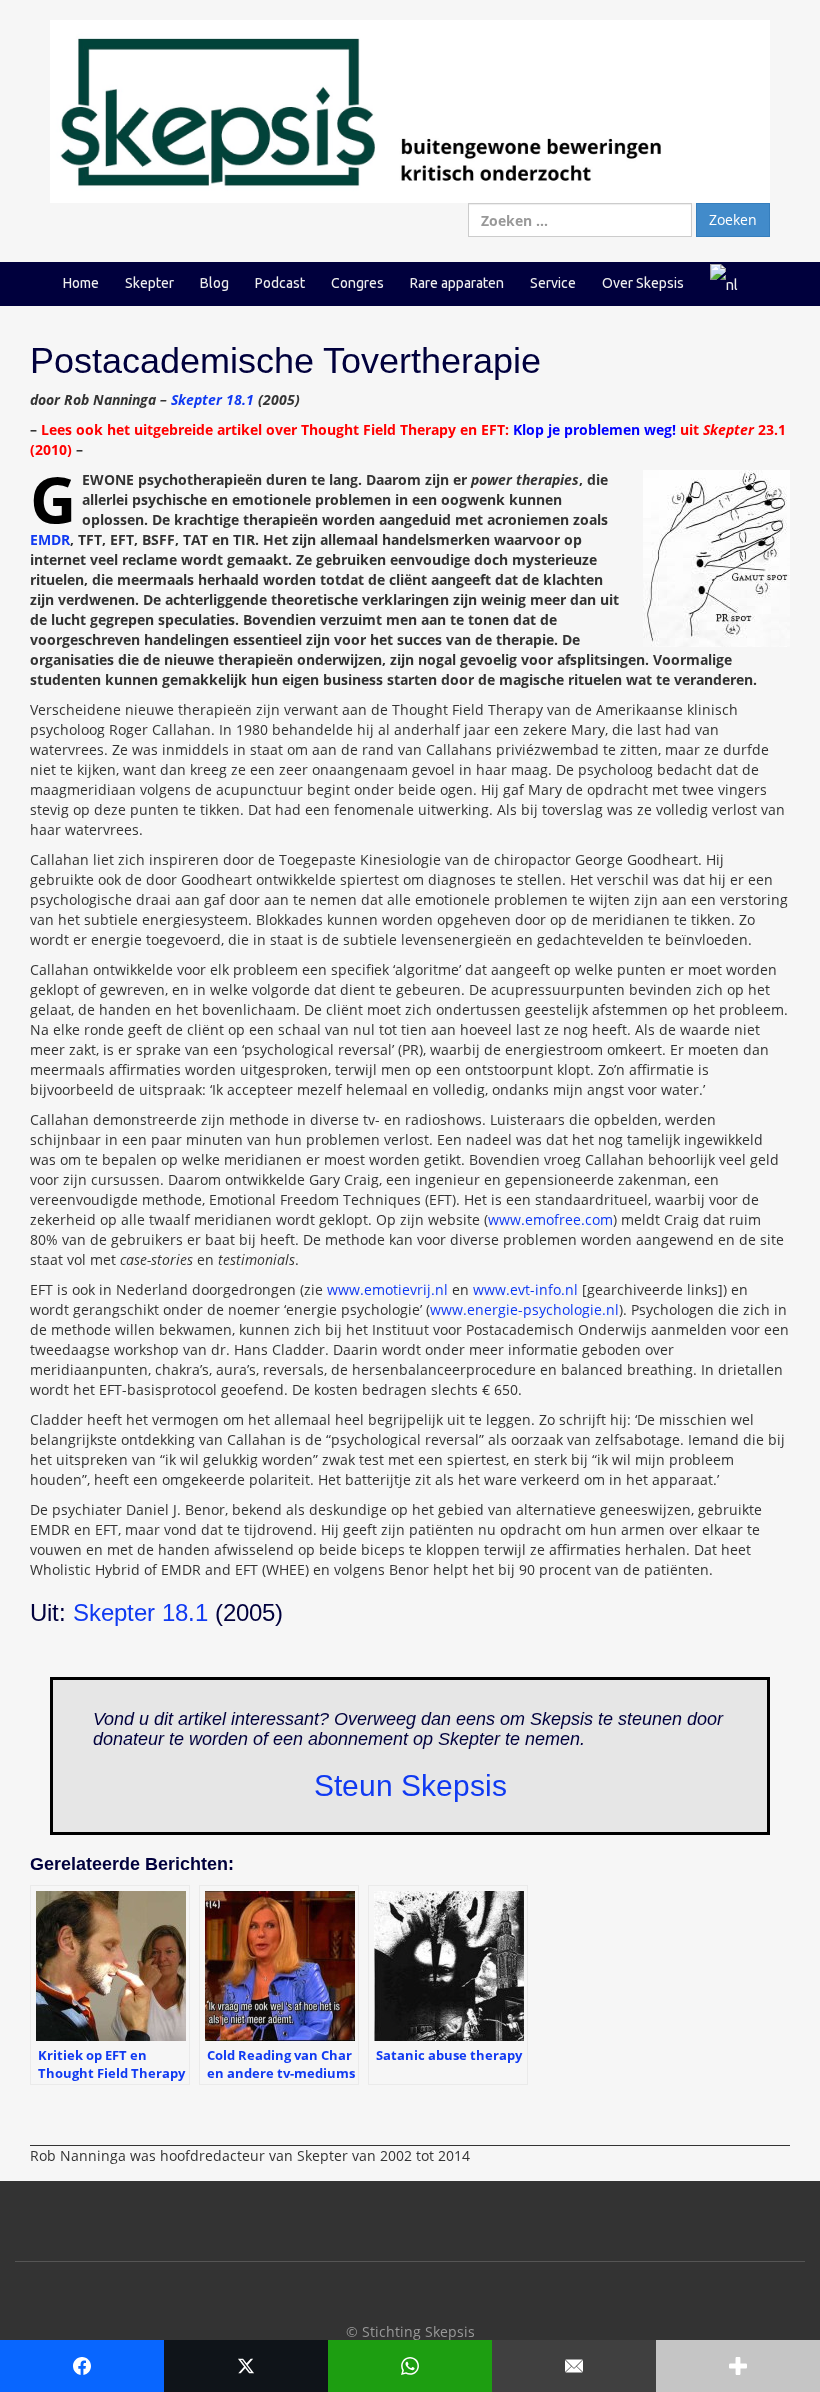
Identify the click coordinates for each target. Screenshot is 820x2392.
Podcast (280, 283)
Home (81, 283)
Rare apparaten (457, 283)
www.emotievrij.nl (387, 1289)
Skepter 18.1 (212, 399)
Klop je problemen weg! (594, 429)
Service (553, 283)
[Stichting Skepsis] (410, 110)
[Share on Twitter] (246, 2366)
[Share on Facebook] (82, 2366)
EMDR (50, 539)
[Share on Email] (574, 2366)
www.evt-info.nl (525, 1289)
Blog (214, 283)
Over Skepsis (643, 283)
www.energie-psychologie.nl (524, 1309)
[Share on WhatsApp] (410, 2366)
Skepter (149, 283)
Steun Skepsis (410, 1785)
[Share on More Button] (738, 2366)
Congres (357, 283)
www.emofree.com (550, 1219)
